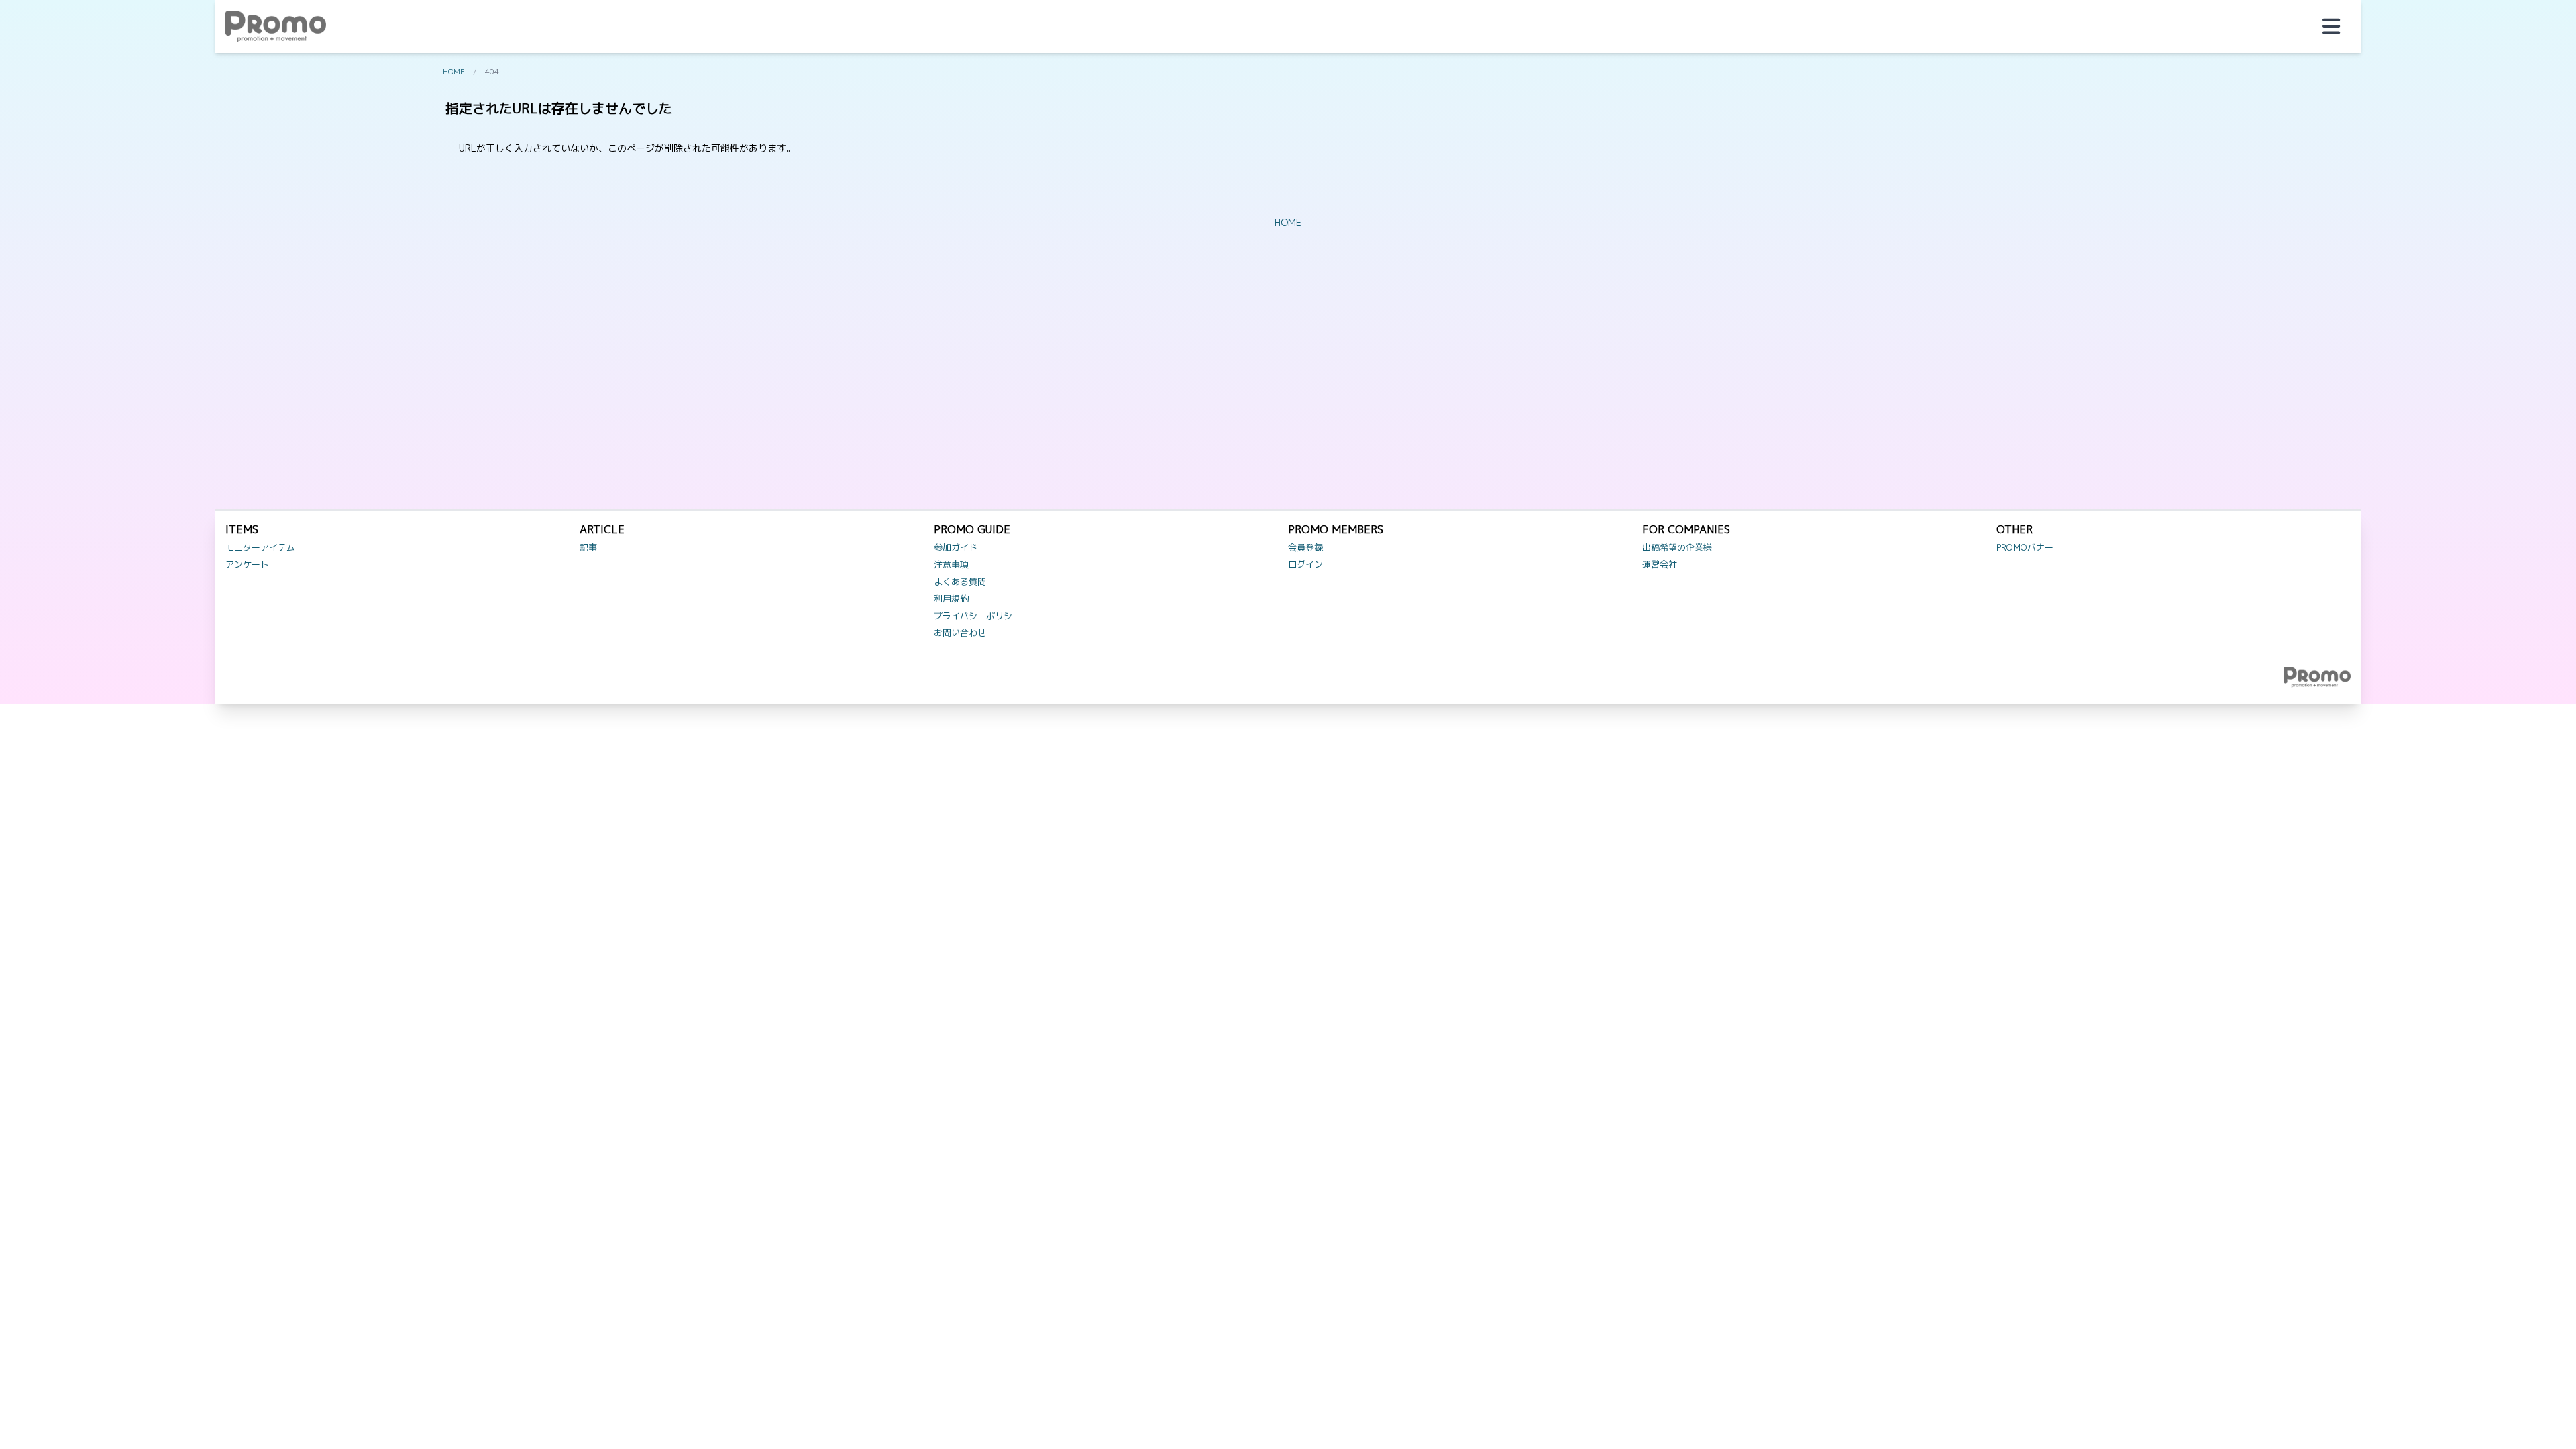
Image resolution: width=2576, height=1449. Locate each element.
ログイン (1305, 564)
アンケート (247, 564)
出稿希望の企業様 (1677, 547)
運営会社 (1660, 564)
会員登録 (1305, 547)
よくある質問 (960, 582)
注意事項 (951, 564)
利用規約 (951, 598)
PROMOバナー (2025, 547)
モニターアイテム (260, 547)
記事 (588, 547)
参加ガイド (956, 547)
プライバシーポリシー (977, 616)
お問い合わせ (960, 633)
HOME (454, 72)
